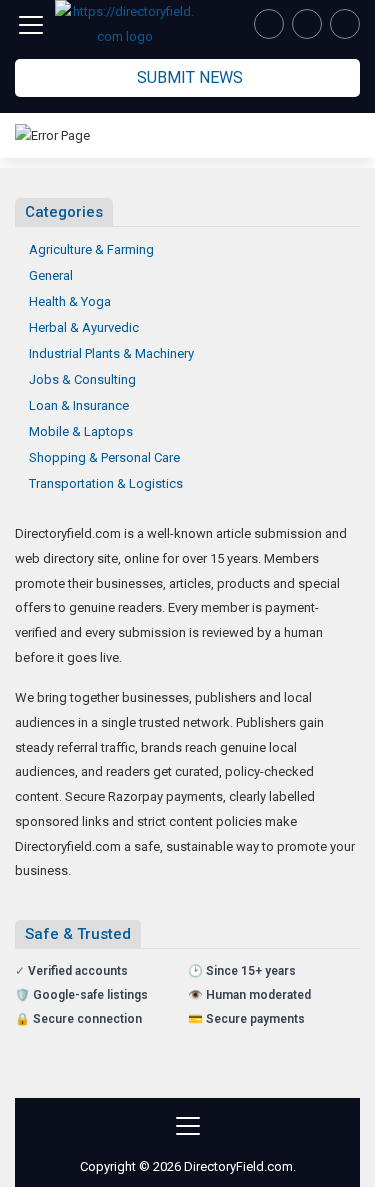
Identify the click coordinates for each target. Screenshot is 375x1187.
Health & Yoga (70, 301)
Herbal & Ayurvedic (84, 327)
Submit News (190, 77)
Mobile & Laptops (81, 431)
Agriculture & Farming (91, 249)
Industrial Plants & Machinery (111, 353)
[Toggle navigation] (31, 25)
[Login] (345, 24)
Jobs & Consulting (82, 379)
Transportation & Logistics (106, 483)
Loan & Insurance (79, 405)
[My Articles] (269, 24)
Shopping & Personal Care (104, 457)
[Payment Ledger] (307, 24)
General (51, 275)
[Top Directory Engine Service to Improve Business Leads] (125, 24)
